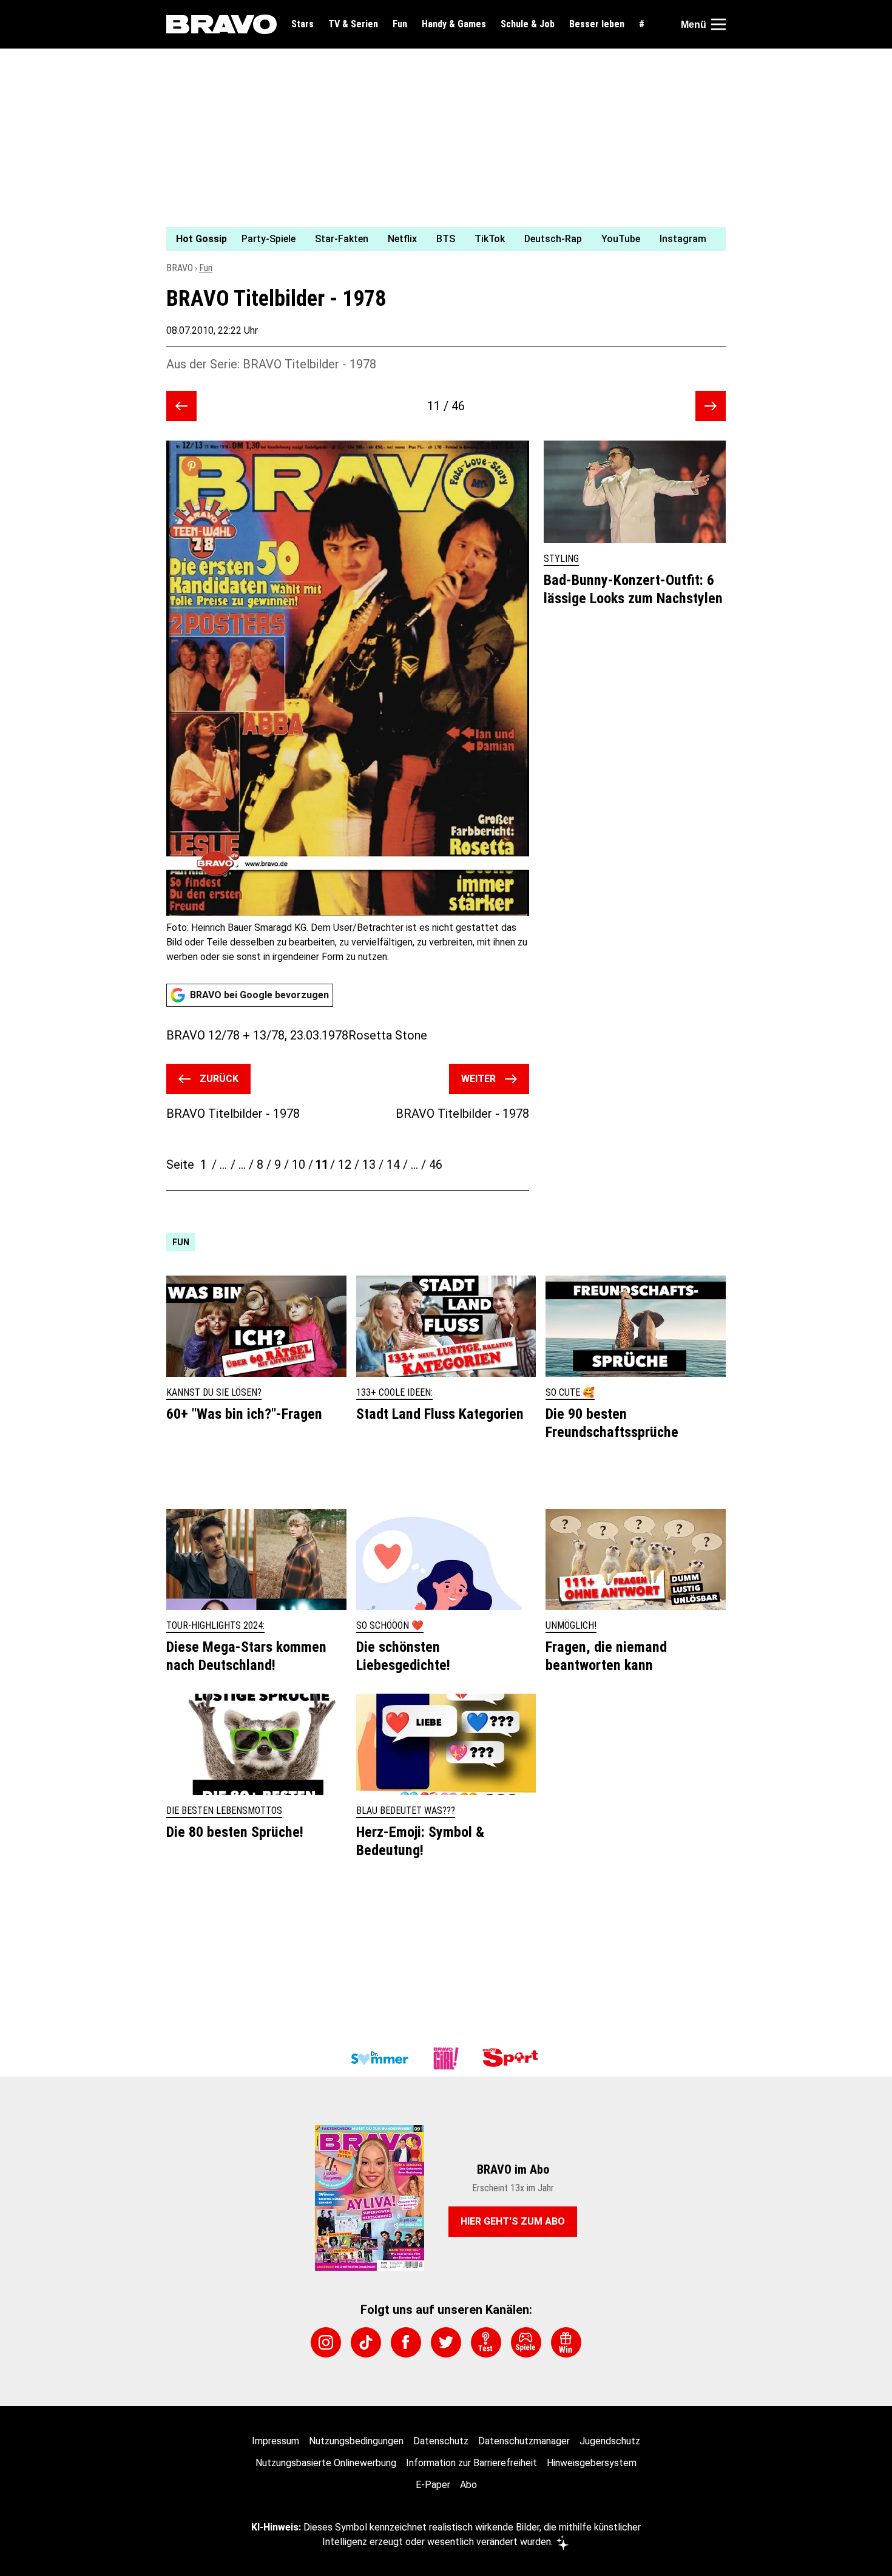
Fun (400, 24)
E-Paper (433, 2485)
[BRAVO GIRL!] (446, 2058)
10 (299, 1165)
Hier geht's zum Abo (513, 2221)
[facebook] (406, 2342)
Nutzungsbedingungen (356, 2441)
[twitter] (446, 2342)
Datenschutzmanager (524, 2441)
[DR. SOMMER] (379, 2058)
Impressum (275, 2441)
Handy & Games (454, 24)
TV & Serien (353, 24)
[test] (486, 2342)
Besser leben (597, 24)
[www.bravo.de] (221, 24)
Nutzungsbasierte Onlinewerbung (326, 2463)
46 (436, 1165)
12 (345, 1165)
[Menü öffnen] (718, 24)
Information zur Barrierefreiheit (471, 2463)
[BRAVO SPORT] (513, 2058)
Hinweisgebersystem (592, 2463)
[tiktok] (366, 2342)
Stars (302, 24)
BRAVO (180, 268)
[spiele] (526, 2342)
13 (369, 1165)
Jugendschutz (610, 2441)
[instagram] (326, 2342)
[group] (439, 239)
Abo (468, 2485)
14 (393, 1165)
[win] (566, 2342)
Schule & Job (528, 24)
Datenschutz (441, 2441)
